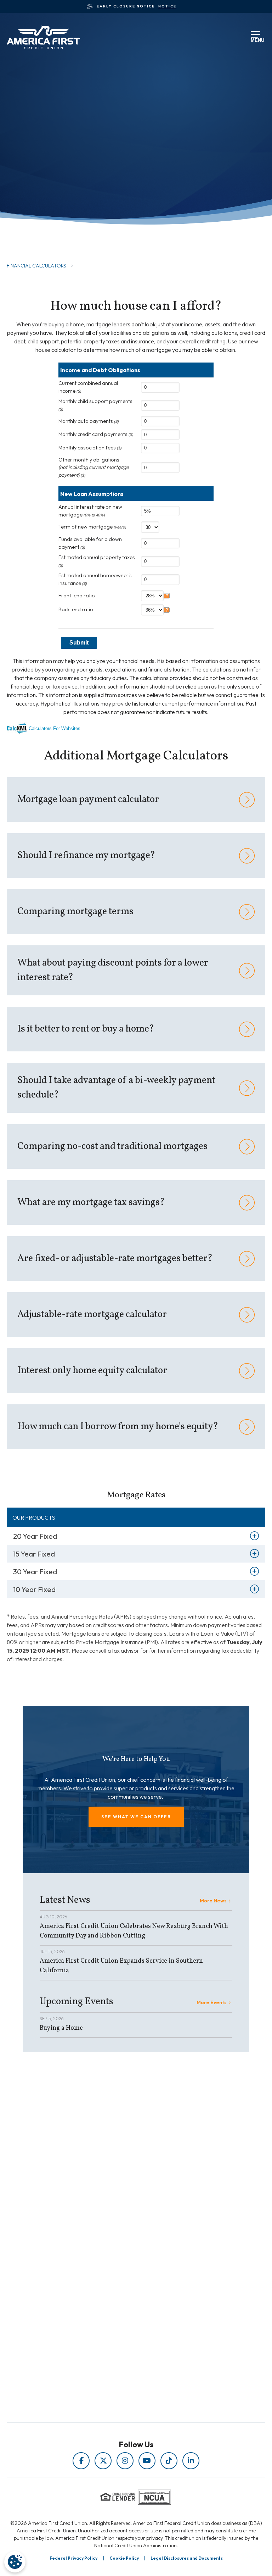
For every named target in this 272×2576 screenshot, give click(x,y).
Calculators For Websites (55, 728)
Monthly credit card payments (96, 434)
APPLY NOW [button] (44, 225)
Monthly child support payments (95, 405)
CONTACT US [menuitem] (120, 2331)
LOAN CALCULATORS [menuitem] (120, 2243)
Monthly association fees (90, 448)
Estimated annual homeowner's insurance (95, 579)
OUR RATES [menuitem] (120, 2291)
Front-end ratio (77, 596)
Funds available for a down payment (90, 543)
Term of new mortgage (92, 527)
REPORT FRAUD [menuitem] (120, 2253)
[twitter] (103, 2461)
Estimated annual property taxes (97, 561)
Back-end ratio (76, 609)
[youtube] (147, 2461)
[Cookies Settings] (15, 2562)
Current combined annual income (88, 387)
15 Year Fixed (34, 1554)
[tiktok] (169, 2461)
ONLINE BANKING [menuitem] (120, 2321)
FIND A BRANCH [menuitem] (120, 2311)
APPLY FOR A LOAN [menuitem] (120, 2301)
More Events (212, 2002)
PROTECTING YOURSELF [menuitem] (120, 2223)
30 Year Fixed (35, 1572)
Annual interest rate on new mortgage (90, 511)
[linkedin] (191, 2461)
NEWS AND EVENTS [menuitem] (120, 2233)
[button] (136, 1817)
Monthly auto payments (89, 421)
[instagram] (125, 2461)
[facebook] (81, 2461)
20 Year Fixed (35, 1536)
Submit (79, 643)
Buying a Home (61, 2028)
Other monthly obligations (94, 467)
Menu (256, 39)
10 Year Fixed (34, 1589)
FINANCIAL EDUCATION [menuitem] (120, 2213)
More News (213, 1901)
